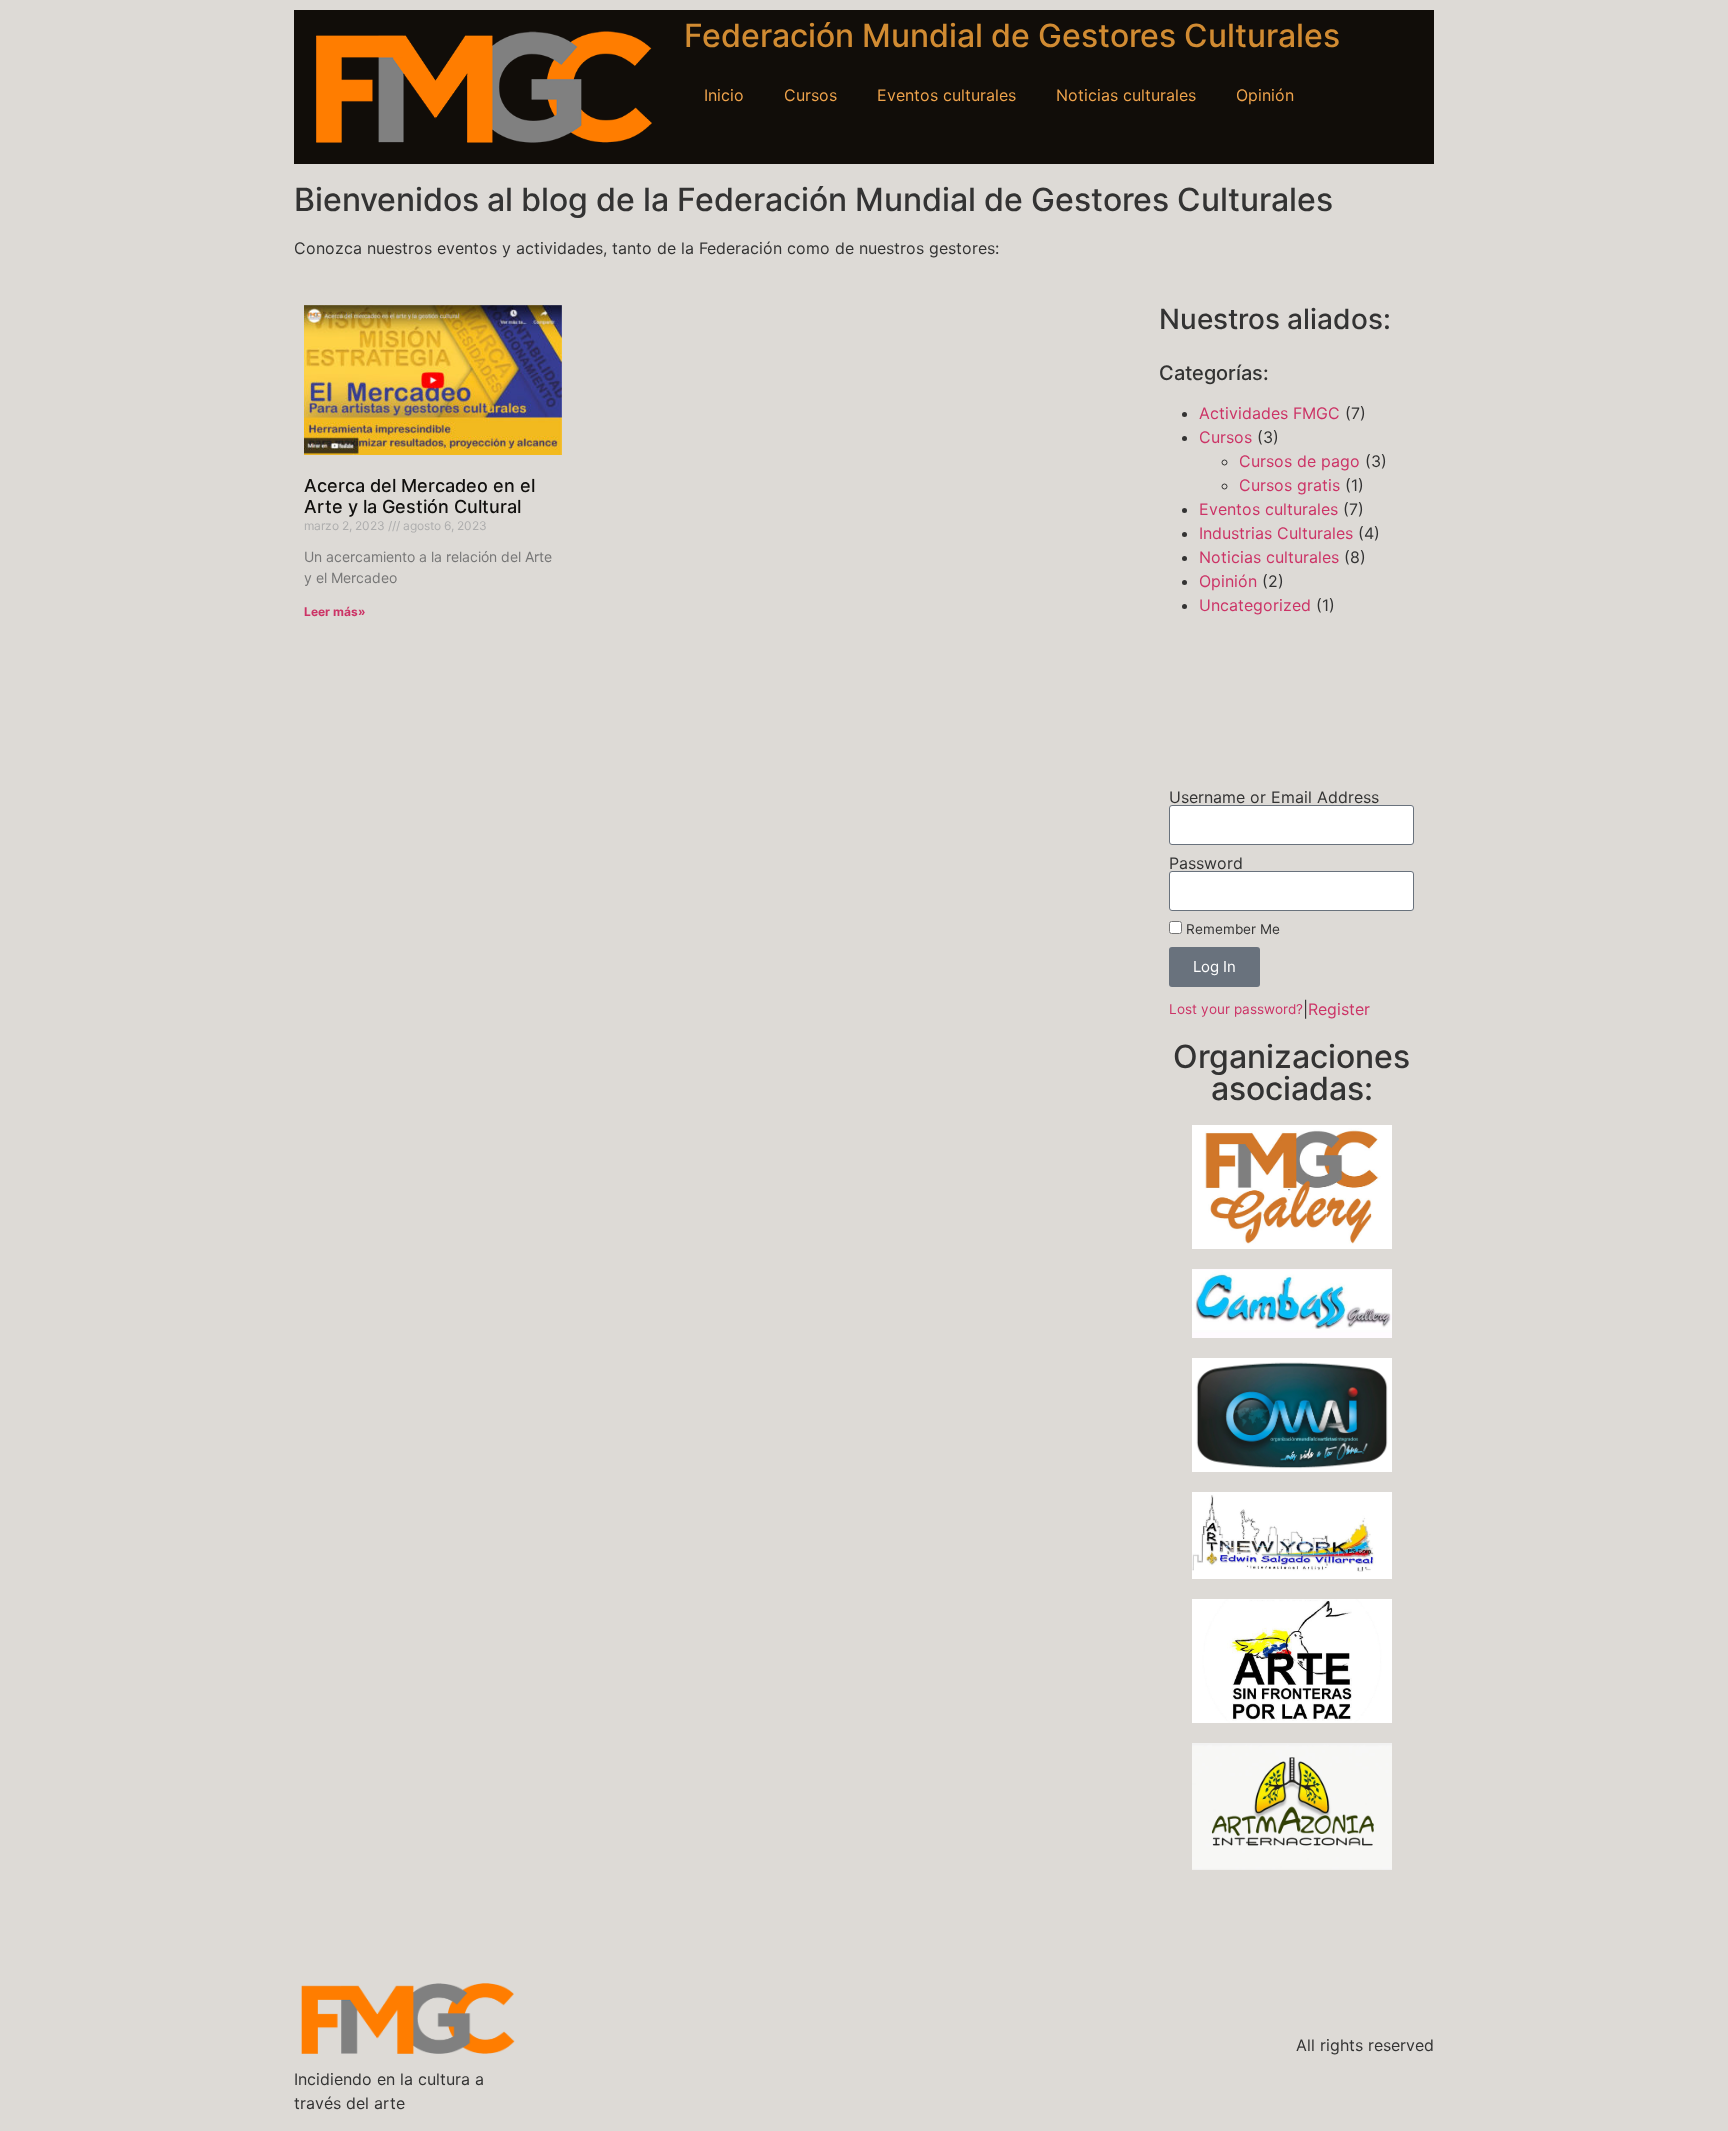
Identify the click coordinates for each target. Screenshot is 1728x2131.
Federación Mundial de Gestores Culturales (1012, 35)
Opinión (1265, 95)
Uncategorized (1255, 605)
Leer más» (335, 611)
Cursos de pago (1299, 461)
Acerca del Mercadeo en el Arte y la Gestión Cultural (419, 496)
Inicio (724, 95)
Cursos (810, 95)
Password (1206, 863)
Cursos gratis (1289, 485)
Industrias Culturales (1276, 533)
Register (1339, 1009)
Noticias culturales (1126, 95)
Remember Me (1231, 929)
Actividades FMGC (1269, 413)
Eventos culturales (946, 95)
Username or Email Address (1274, 797)
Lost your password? (1236, 1009)
